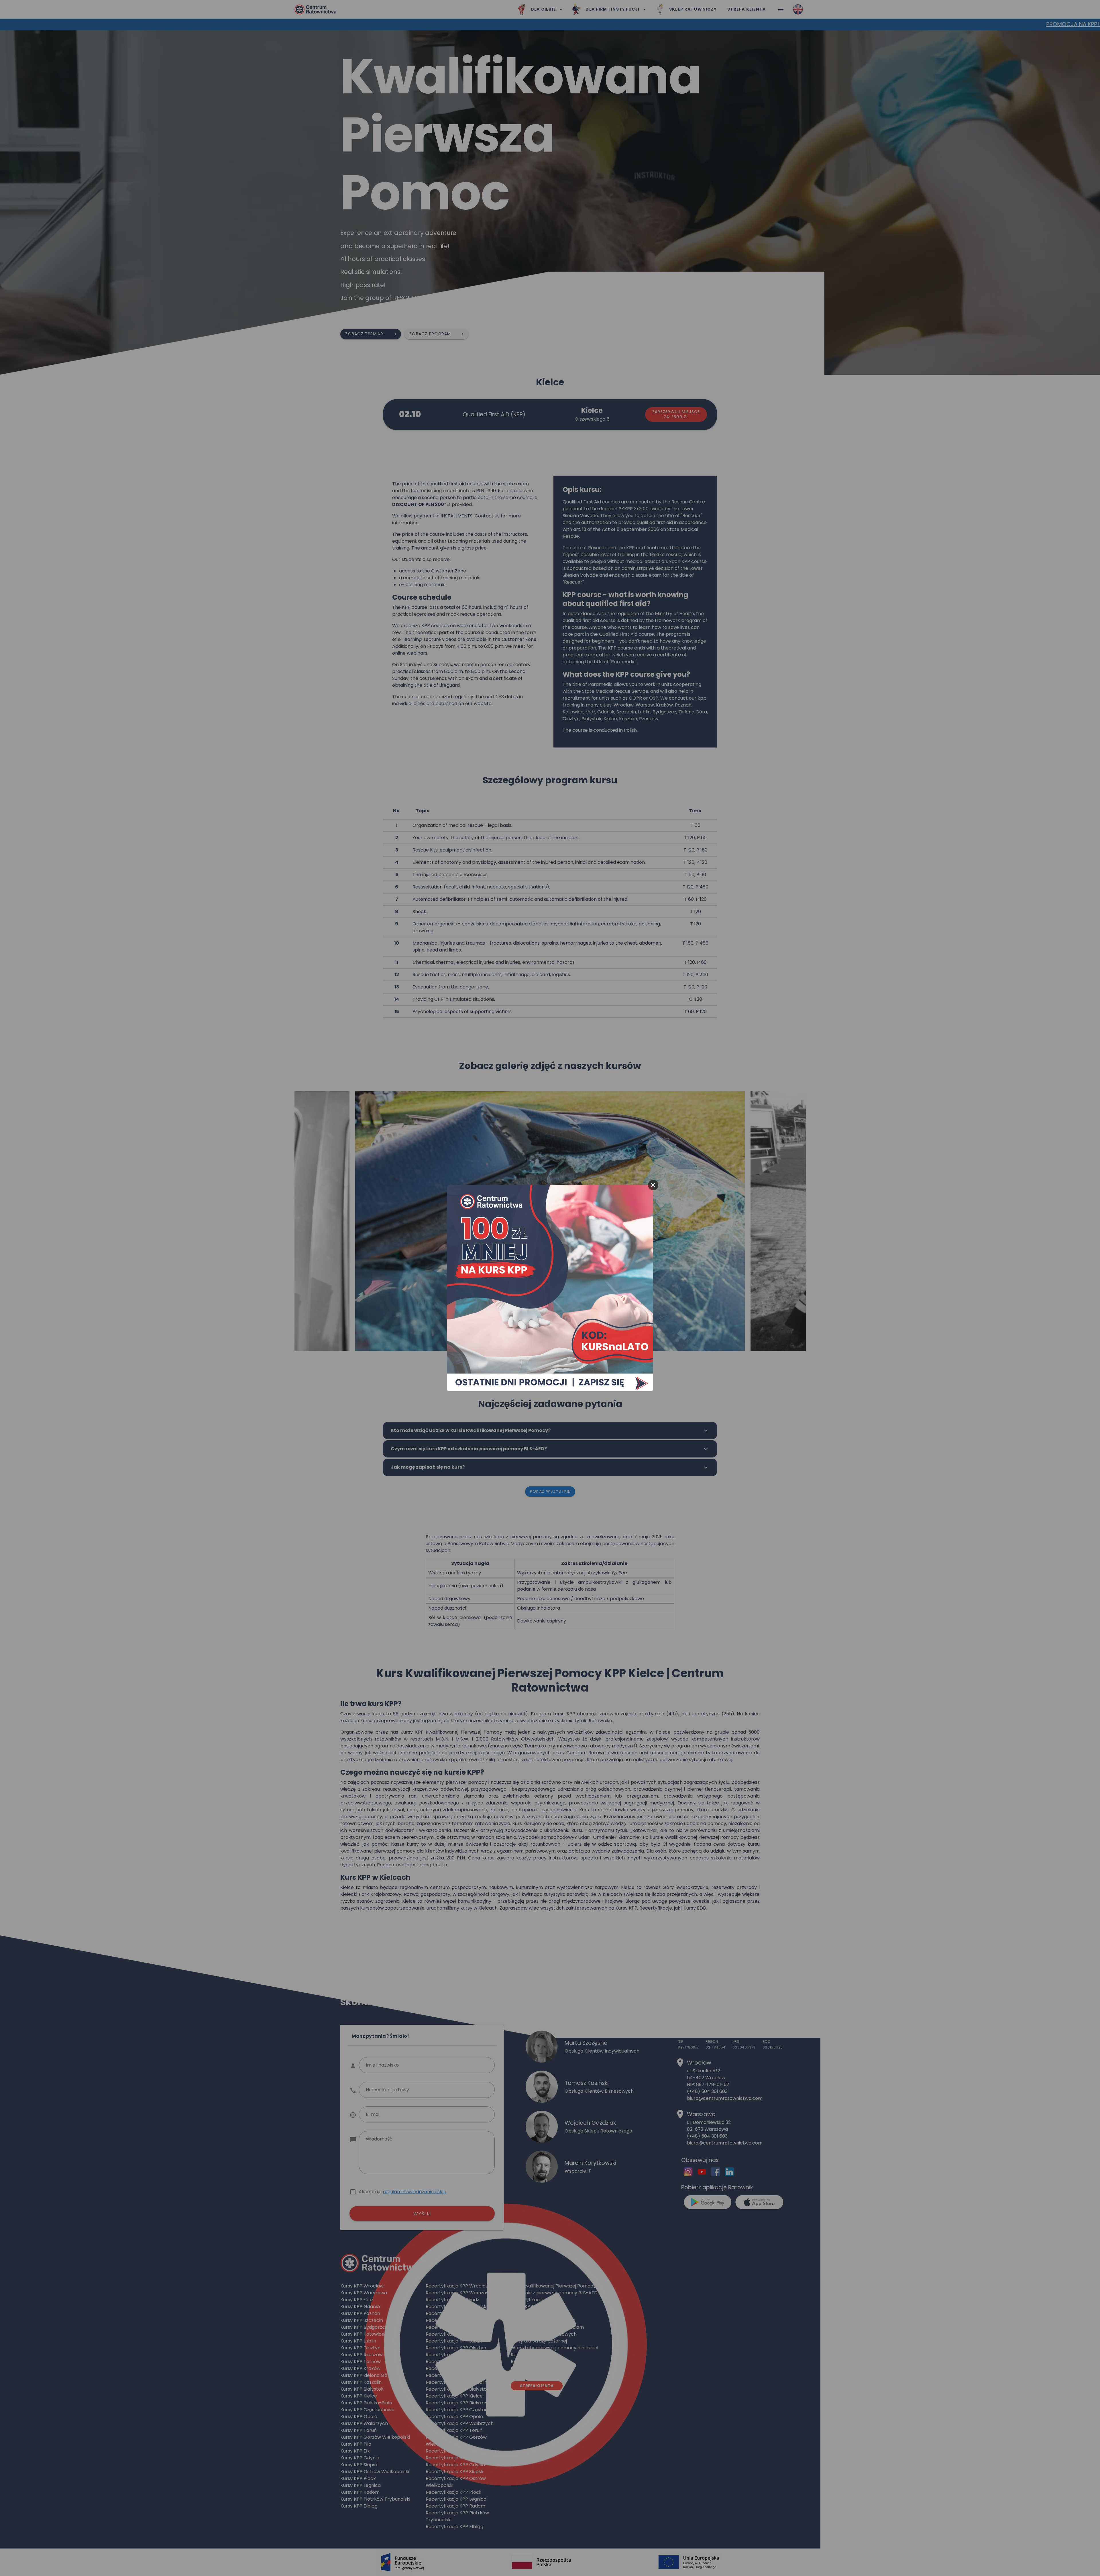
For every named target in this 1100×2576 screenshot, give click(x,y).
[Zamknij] (653, 1185)
